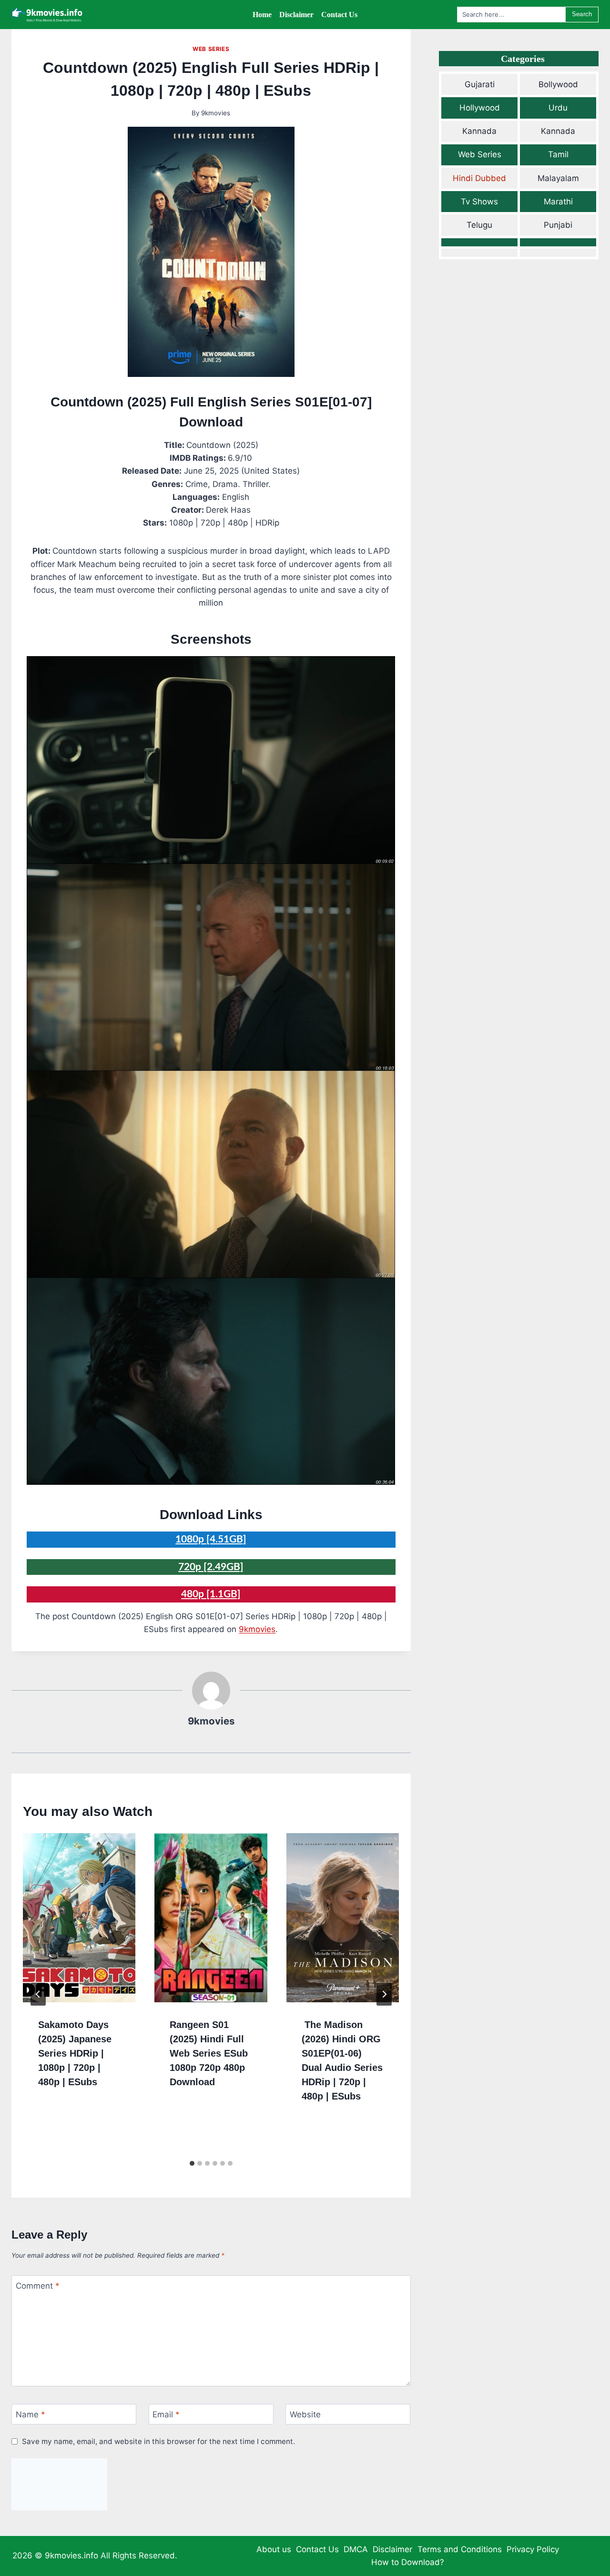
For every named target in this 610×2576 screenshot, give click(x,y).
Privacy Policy (533, 2549)
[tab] (192, 2163)
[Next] (384, 1994)
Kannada (479, 131)
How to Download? (408, 2562)
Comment (38, 2286)
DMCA (356, 2549)
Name (30, 2414)
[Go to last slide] (38, 1994)
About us (274, 2549)
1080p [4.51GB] (211, 1539)
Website (305, 2414)
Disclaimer (392, 2549)
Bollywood (558, 84)
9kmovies (216, 113)
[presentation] (79, 1918)
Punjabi (558, 225)
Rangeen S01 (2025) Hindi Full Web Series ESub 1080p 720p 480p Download (209, 2053)
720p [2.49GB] (211, 1567)
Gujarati (480, 84)
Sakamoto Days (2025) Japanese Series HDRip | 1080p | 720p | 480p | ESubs (75, 2053)
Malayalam (558, 178)
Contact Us (317, 2549)
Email (166, 2414)
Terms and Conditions (460, 2549)
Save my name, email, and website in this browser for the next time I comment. (158, 2441)
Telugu (479, 225)
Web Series (211, 49)
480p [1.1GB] (211, 1594)
